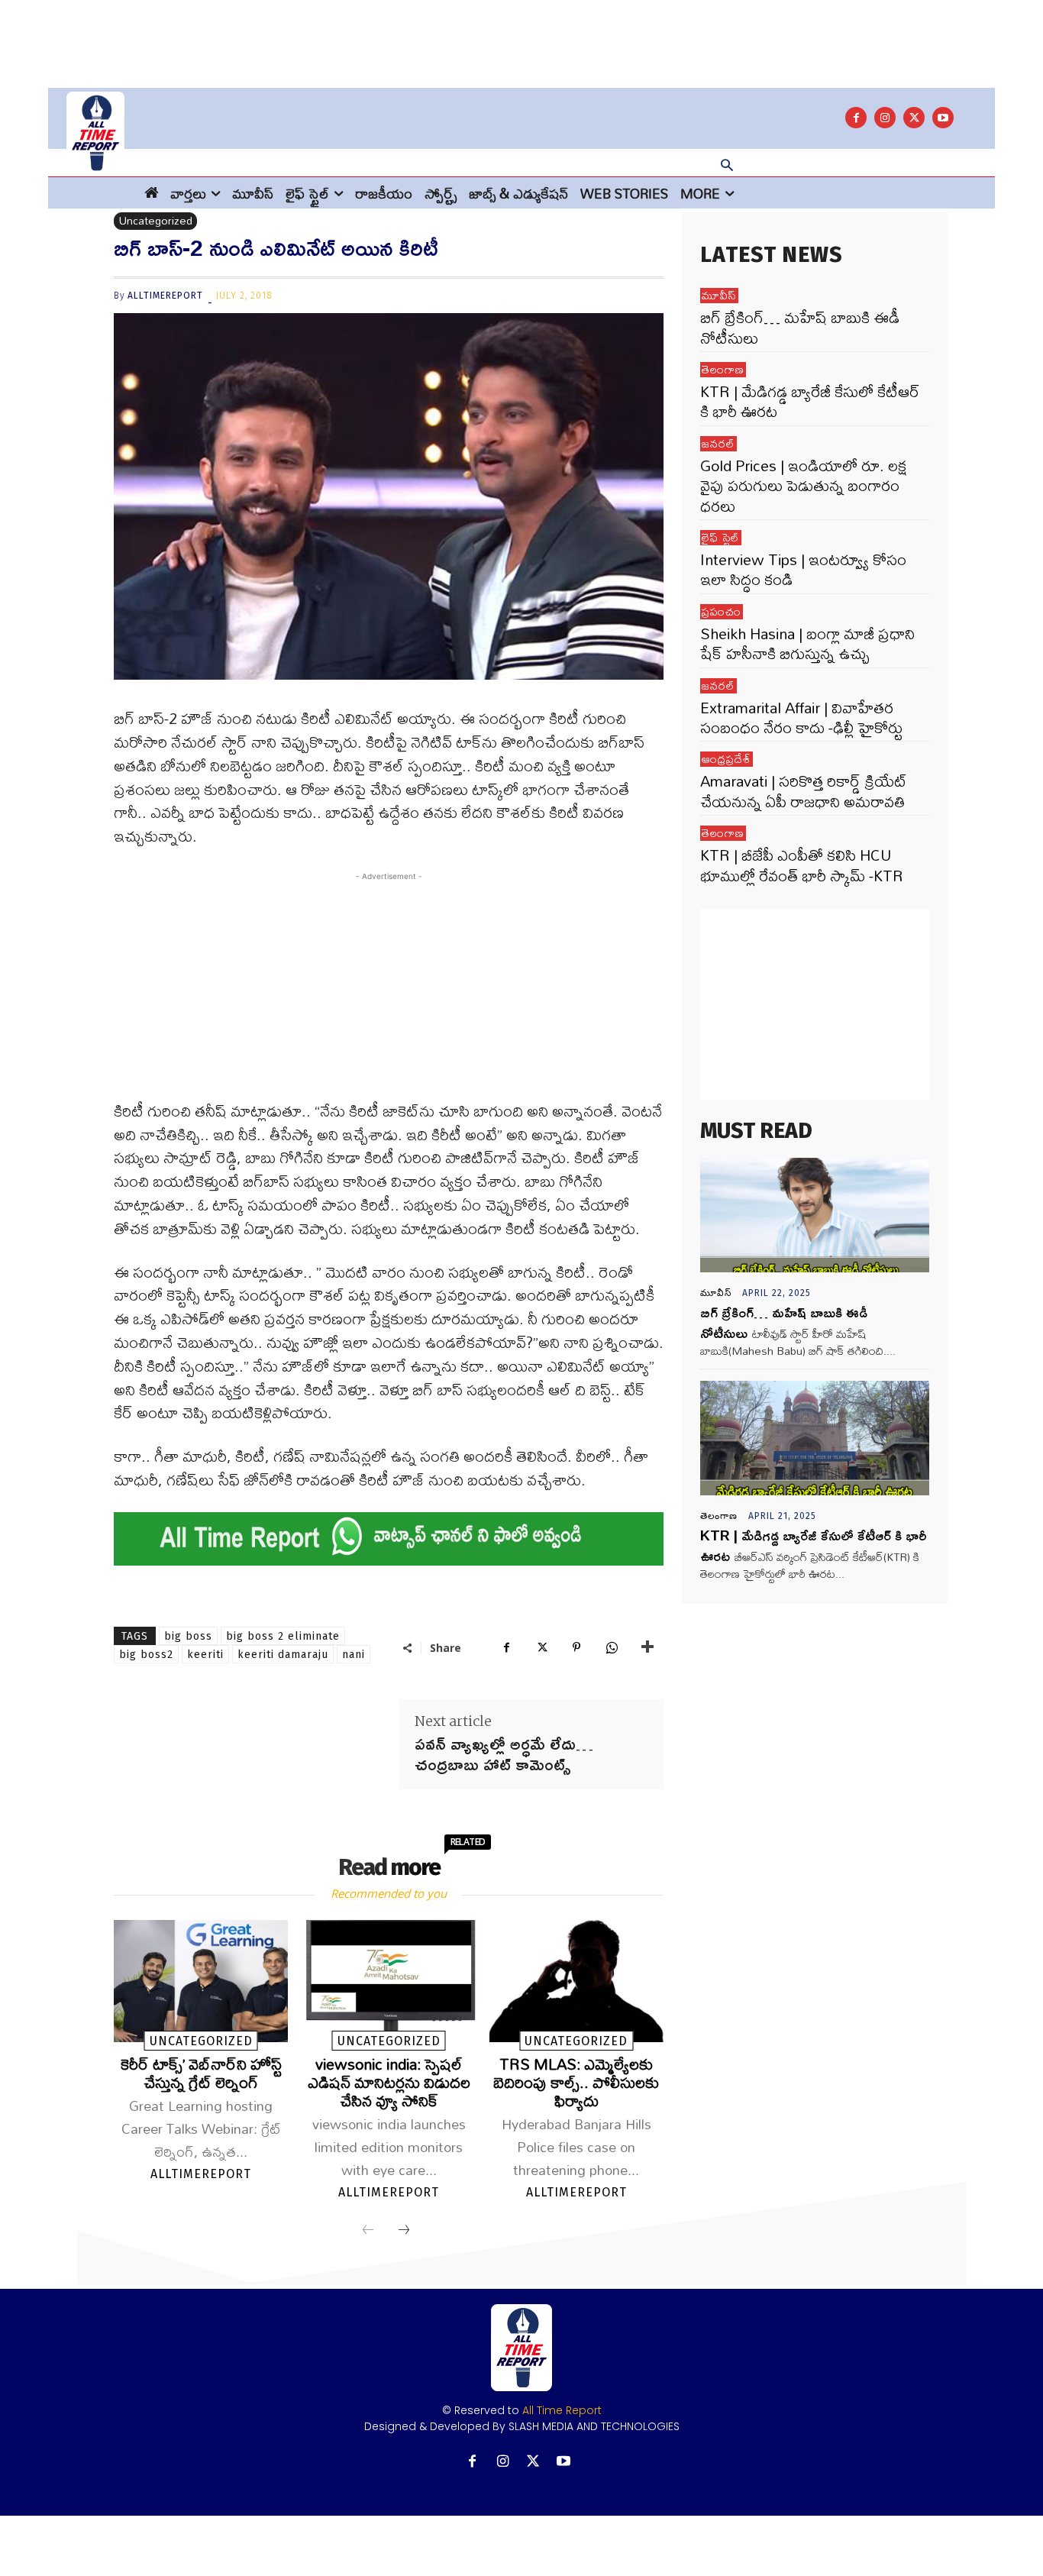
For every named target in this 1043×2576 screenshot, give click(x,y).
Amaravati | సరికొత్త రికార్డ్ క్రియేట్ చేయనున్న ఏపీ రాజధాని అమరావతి (804, 791)
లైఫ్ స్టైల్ (721, 538)
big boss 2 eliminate (283, 1636)
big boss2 (146, 1655)
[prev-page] (368, 2231)
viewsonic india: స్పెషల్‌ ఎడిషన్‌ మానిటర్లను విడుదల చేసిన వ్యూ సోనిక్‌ (389, 2082)
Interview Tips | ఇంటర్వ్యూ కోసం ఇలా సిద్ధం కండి (803, 569)
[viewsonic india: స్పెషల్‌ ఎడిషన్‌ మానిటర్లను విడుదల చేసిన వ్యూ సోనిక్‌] (389, 1981)
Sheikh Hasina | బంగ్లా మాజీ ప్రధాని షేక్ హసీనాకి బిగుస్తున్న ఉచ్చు (807, 643)
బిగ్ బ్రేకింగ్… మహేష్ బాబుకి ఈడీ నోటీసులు (800, 327)
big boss (188, 1636)
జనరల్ (718, 444)
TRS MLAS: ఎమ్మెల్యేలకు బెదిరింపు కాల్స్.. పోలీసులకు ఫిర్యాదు (576, 2082)
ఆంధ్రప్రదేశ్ (727, 759)
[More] (647, 1647)
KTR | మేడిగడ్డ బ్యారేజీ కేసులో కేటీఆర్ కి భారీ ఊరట (810, 401)
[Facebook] (856, 118)
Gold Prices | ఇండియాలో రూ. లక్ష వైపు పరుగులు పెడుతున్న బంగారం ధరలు (803, 486)
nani (354, 1655)
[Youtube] (943, 118)
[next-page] (404, 2231)
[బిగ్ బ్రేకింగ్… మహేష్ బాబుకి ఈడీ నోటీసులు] (815, 1215)
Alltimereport (165, 296)
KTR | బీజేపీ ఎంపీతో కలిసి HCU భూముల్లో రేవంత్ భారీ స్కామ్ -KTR (802, 865)
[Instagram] (885, 118)
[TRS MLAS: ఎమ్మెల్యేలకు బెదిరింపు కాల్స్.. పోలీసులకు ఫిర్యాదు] (576, 1981)
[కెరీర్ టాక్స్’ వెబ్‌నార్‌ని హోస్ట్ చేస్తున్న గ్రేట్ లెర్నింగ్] (201, 1981)
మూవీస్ (719, 296)
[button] (727, 166)
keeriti (205, 1655)
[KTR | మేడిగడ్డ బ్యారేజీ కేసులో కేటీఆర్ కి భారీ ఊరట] (815, 1438)
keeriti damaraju (283, 1655)
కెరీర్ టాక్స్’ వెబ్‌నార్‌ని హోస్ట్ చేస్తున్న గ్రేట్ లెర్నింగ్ (201, 2073)
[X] (914, 118)
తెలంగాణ (723, 370)
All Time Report (562, 2410)
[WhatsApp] (612, 1647)
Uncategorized (155, 221)
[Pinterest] (576, 1647)
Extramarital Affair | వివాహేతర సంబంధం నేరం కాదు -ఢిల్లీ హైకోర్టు (801, 718)
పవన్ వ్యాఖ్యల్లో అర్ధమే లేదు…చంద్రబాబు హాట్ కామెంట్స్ (504, 1754)
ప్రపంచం (722, 612)
